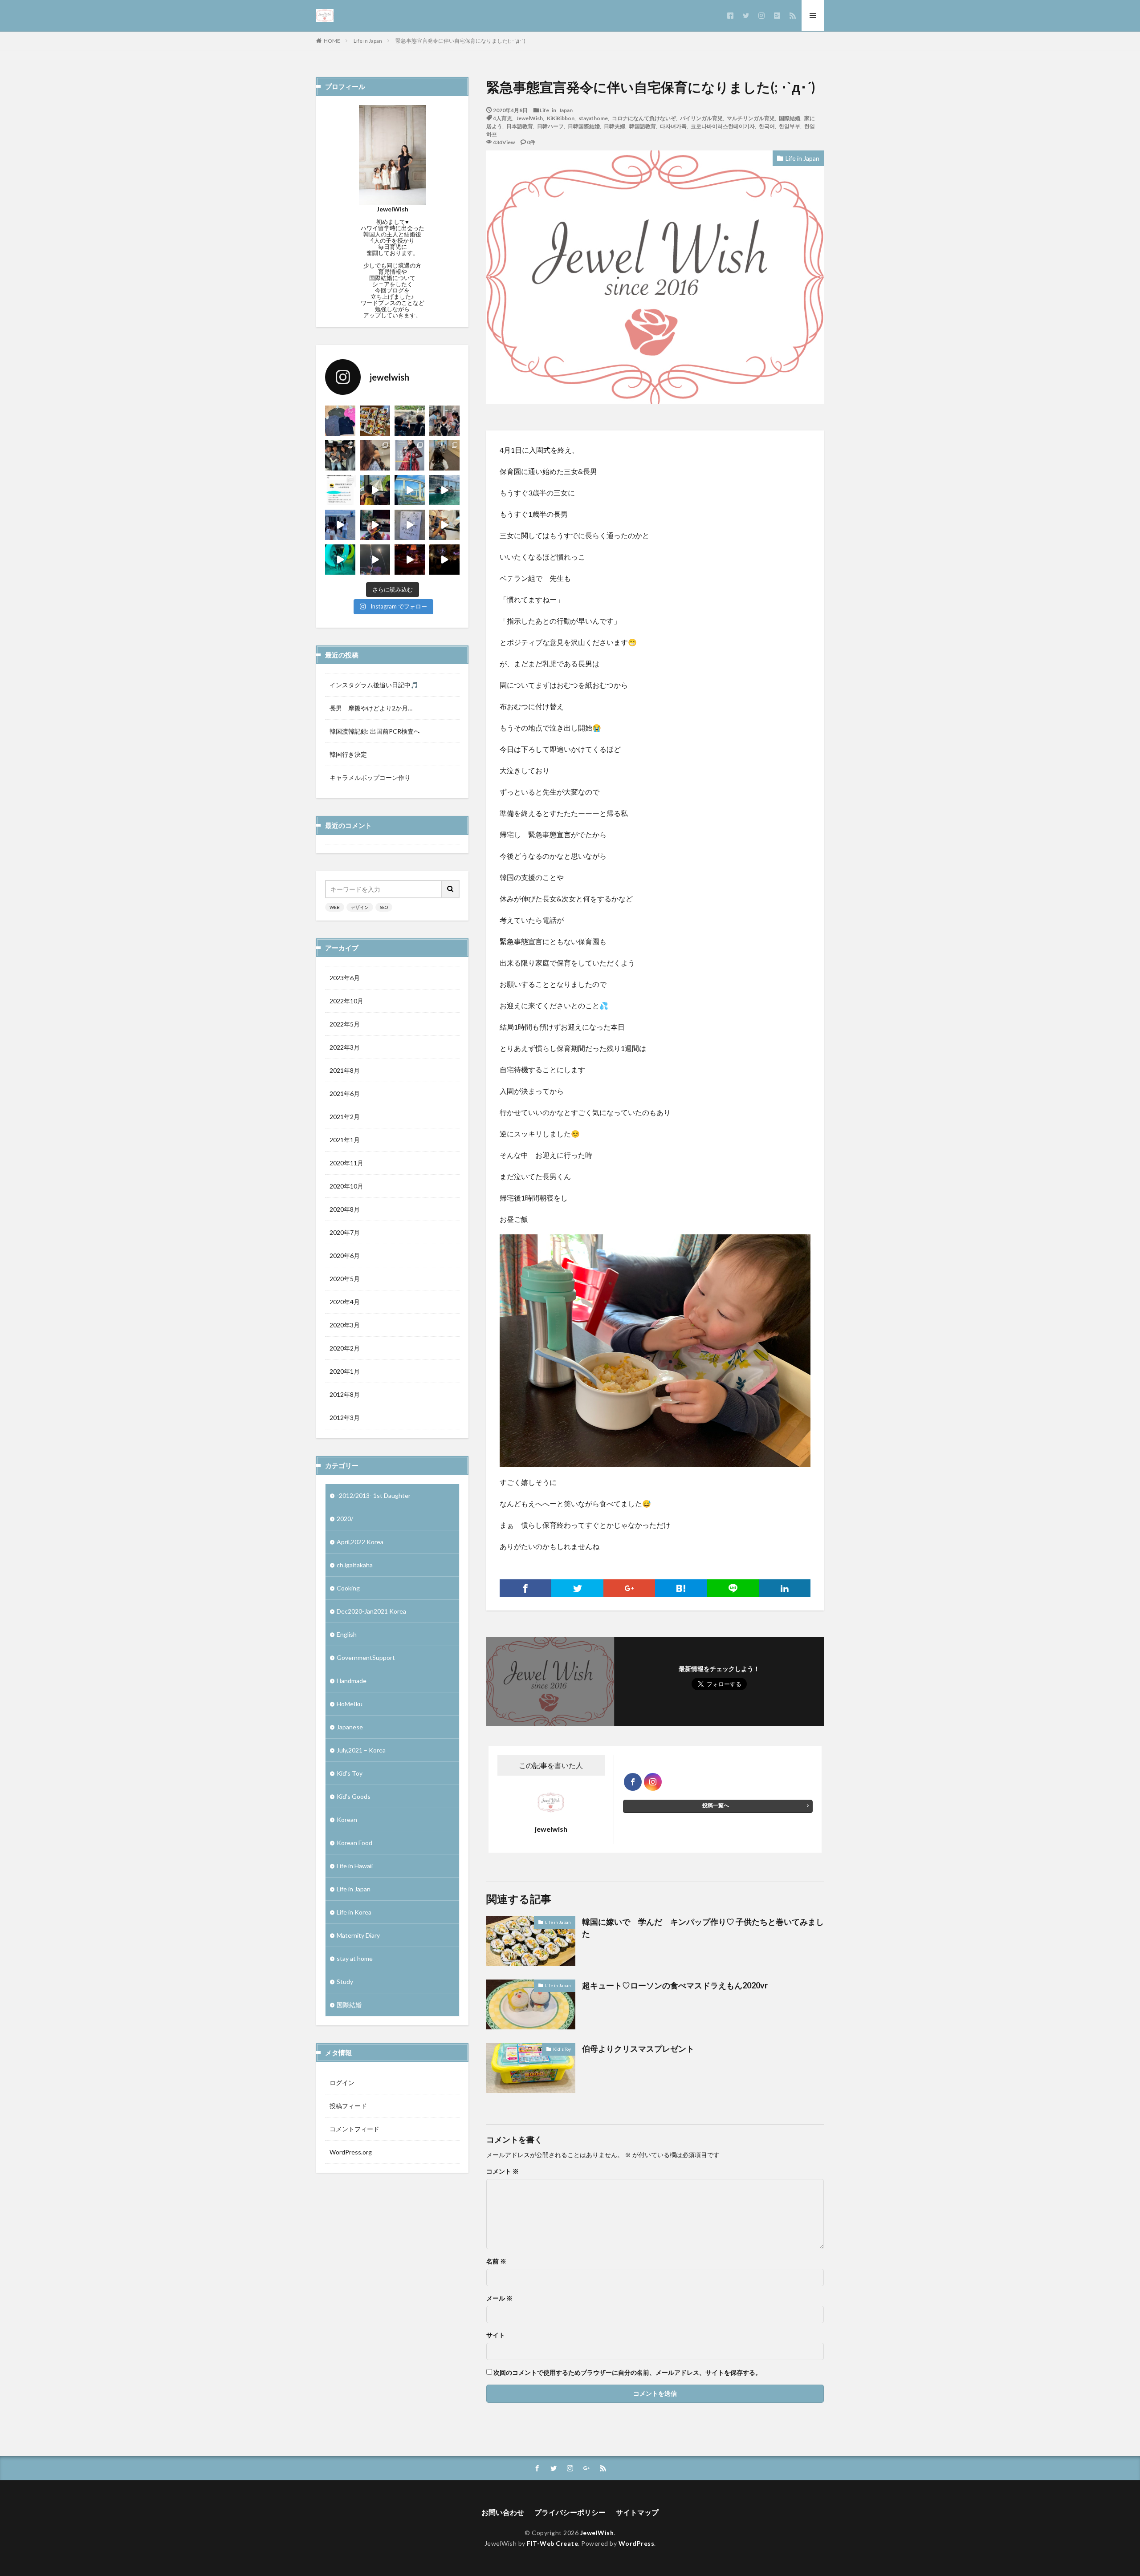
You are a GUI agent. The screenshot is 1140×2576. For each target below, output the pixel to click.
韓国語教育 (643, 126)
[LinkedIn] (785, 1588)
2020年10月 (346, 1186)
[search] (451, 889)
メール (499, 2298)
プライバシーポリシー (570, 2512)
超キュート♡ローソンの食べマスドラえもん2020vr (675, 1985)
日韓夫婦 (615, 126)
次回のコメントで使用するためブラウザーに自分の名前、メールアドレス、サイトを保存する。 (627, 2373)
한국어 (767, 126)
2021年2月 (345, 1117)
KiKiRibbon (561, 118)
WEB (335, 907)
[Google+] (629, 1588)
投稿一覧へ (716, 1805)
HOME (332, 41)
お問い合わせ (503, 2512)
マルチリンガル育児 (751, 118)
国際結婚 (790, 118)
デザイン (360, 907)
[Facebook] (525, 1588)
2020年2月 (345, 1348)
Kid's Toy (562, 2049)
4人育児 (503, 118)
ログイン (342, 2083)
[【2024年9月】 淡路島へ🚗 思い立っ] (340, 455)
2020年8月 (345, 1209)
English (347, 1634)
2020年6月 (345, 1256)
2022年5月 (345, 1024)
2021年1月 (345, 1140)
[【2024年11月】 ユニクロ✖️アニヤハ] (340, 421)
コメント (503, 2171)
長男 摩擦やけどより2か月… (371, 708)
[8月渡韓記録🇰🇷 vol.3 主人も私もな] (340, 525)
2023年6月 (345, 978)
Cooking (348, 1588)
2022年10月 (346, 1001)
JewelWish (529, 118)
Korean (347, 1819)
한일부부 (790, 126)
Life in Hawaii (355, 1866)
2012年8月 (345, 1394)
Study (345, 1982)
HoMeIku (350, 1704)
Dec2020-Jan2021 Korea (371, 1611)
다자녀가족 (673, 126)
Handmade (352, 1681)
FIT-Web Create (552, 2543)
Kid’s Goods (354, 1796)
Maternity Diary (358, 1935)
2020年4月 (345, 1302)
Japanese (350, 1727)
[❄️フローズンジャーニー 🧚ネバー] (410, 560)
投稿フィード (348, 2106)
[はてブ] (681, 1588)
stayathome (593, 118)
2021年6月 (345, 1093)
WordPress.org (351, 2152)
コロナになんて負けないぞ (644, 118)
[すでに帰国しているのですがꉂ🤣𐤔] (340, 560)
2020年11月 (346, 1163)
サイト (496, 2335)
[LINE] (733, 1588)
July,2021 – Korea (361, 1750)
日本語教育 (520, 126)
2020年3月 (345, 1325)
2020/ (345, 1519)
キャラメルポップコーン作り (370, 777)
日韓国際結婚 (584, 126)
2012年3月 (345, 1418)
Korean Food (354, 1843)
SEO (384, 907)
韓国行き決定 (348, 754)
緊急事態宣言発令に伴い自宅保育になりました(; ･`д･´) (460, 41)
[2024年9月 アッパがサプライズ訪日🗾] (444, 455)
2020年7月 (345, 1232)
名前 (496, 2261)
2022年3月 (345, 1047)
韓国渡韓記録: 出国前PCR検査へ (375, 731)
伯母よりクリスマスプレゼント (638, 2049)
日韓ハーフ (550, 126)
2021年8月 (345, 1070)
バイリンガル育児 (701, 118)
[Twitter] (577, 1588)
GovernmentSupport (366, 1657)
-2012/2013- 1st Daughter (374, 1495)
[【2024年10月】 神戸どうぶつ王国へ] (410, 421)
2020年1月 (345, 1371)
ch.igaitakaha (355, 1565)
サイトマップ (637, 2512)
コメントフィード (354, 2129)
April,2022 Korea (360, 1542)
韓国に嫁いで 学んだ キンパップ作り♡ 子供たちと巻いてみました (703, 1928)
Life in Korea (354, 1912)
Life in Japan (368, 41)
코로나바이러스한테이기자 (723, 126)
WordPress (637, 2543)
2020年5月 (345, 1279)
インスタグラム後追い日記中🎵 (374, 685)
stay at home (355, 1958)
